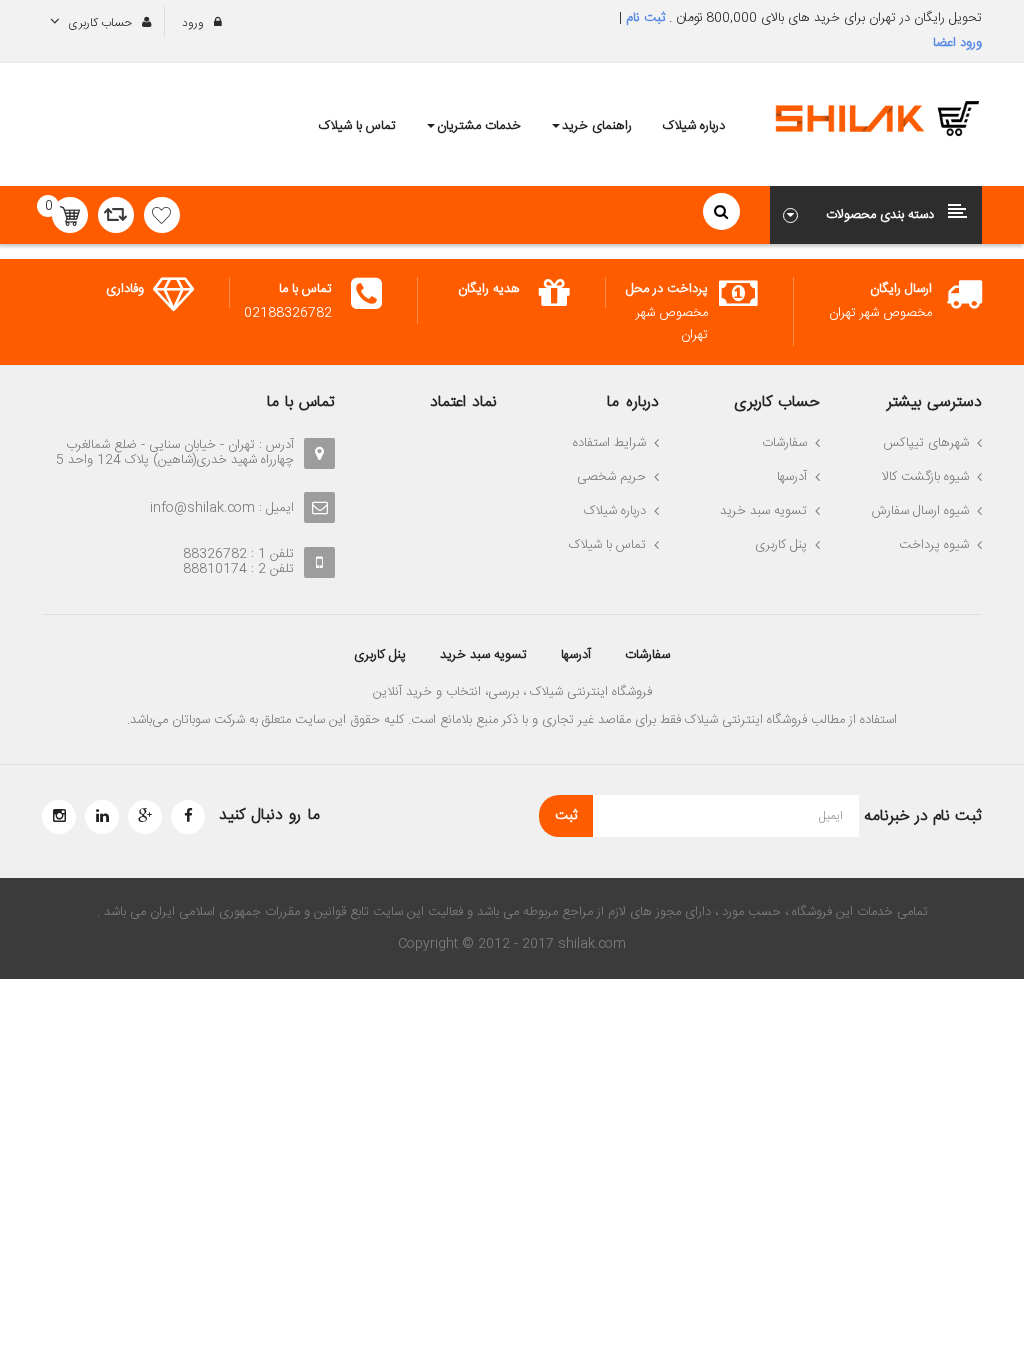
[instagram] (59, 817)
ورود (194, 23)
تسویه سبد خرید (483, 655)
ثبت (566, 816)
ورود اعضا (957, 43)
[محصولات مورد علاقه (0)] (162, 215)
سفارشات (647, 655)
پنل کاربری (380, 655)
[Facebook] (188, 817)
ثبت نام (643, 18)
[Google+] (145, 817)
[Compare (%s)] (116, 215)
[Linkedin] (102, 817)
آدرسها (576, 655)
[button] (876, 215)
